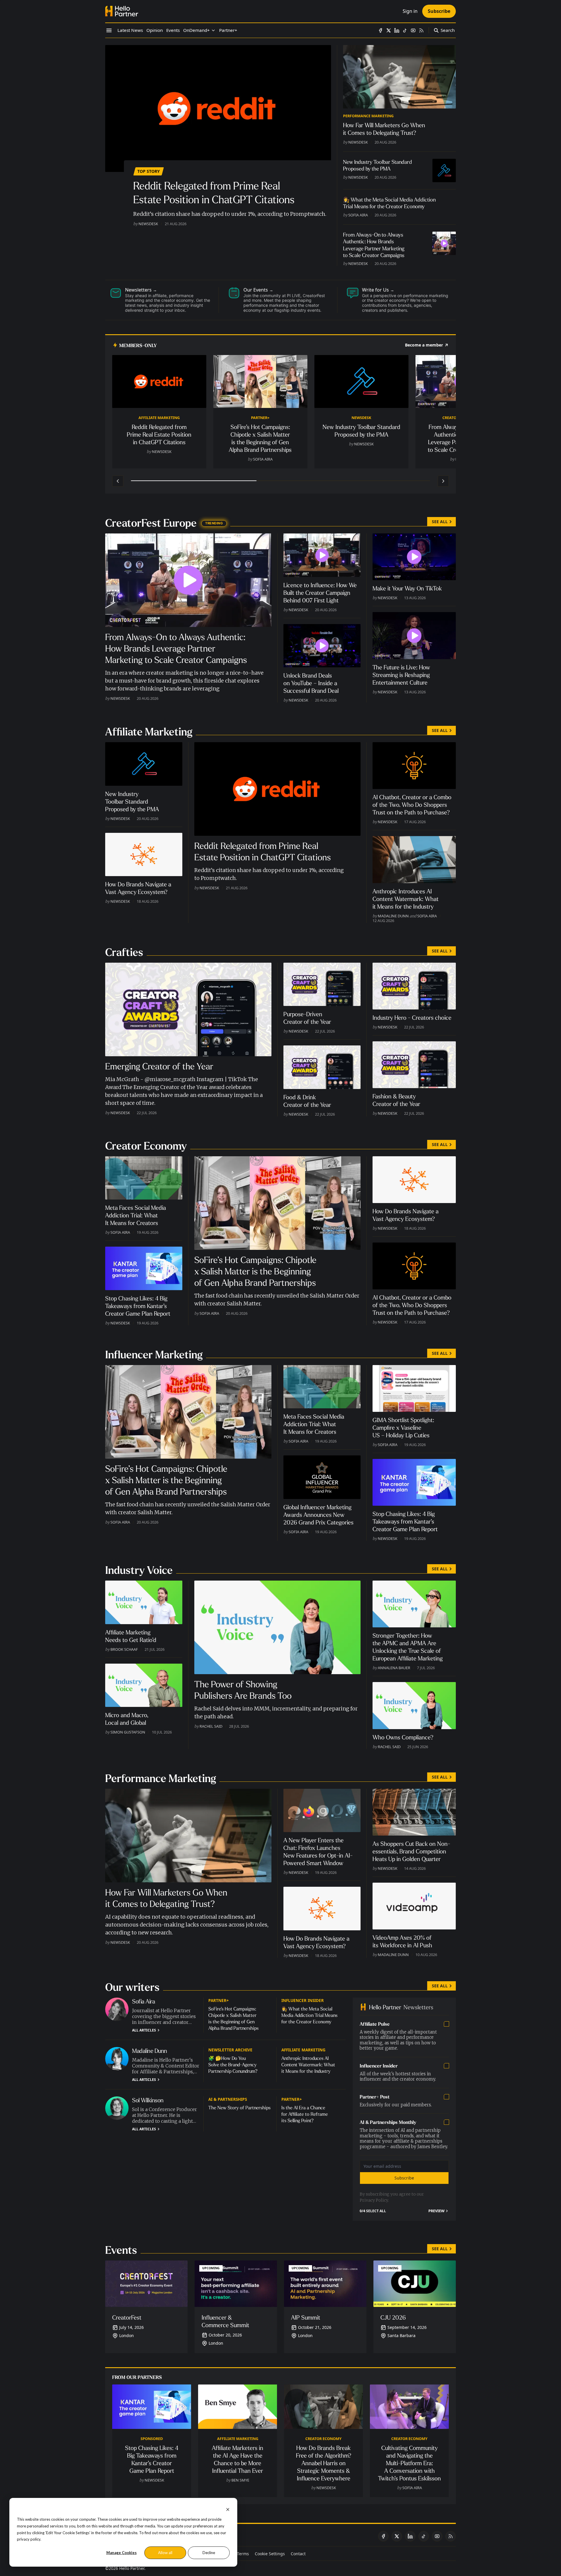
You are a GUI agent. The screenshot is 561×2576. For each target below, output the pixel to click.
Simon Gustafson (128, 1732)
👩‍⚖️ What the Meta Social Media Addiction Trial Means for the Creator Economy (309, 2015)
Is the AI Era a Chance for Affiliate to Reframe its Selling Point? (305, 2114)
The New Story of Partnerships (239, 2108)
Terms (243, 2554)
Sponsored (152, 2439)
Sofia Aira (358, 215)
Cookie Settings (270, 2554)
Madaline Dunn (393, 916)
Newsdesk (148, 224)
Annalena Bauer (394, 1668)
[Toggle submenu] (213, 30)
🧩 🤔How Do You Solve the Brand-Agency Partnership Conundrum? (233, 2065)
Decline (209, 2553)
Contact (298, 2554)
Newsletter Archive (230, 2050)
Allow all (165, 2553)
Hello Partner (132, 2568)
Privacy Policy (374, 2200)
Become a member (424, 345)
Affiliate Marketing (159, 418)
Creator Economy (323, 2439)
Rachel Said (211, 1726)
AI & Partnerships (228, 2099)
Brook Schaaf (124, 1649)
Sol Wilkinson (148, 2100)
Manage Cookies (122, 2553)
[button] (196, 30)
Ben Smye (240, 2480)
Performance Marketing (368, 116)
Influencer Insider (303, 2000)
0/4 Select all (373, 2211)
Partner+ (260, 418)
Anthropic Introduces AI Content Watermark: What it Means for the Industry (308, 2065)
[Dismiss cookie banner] (228, 2509)
